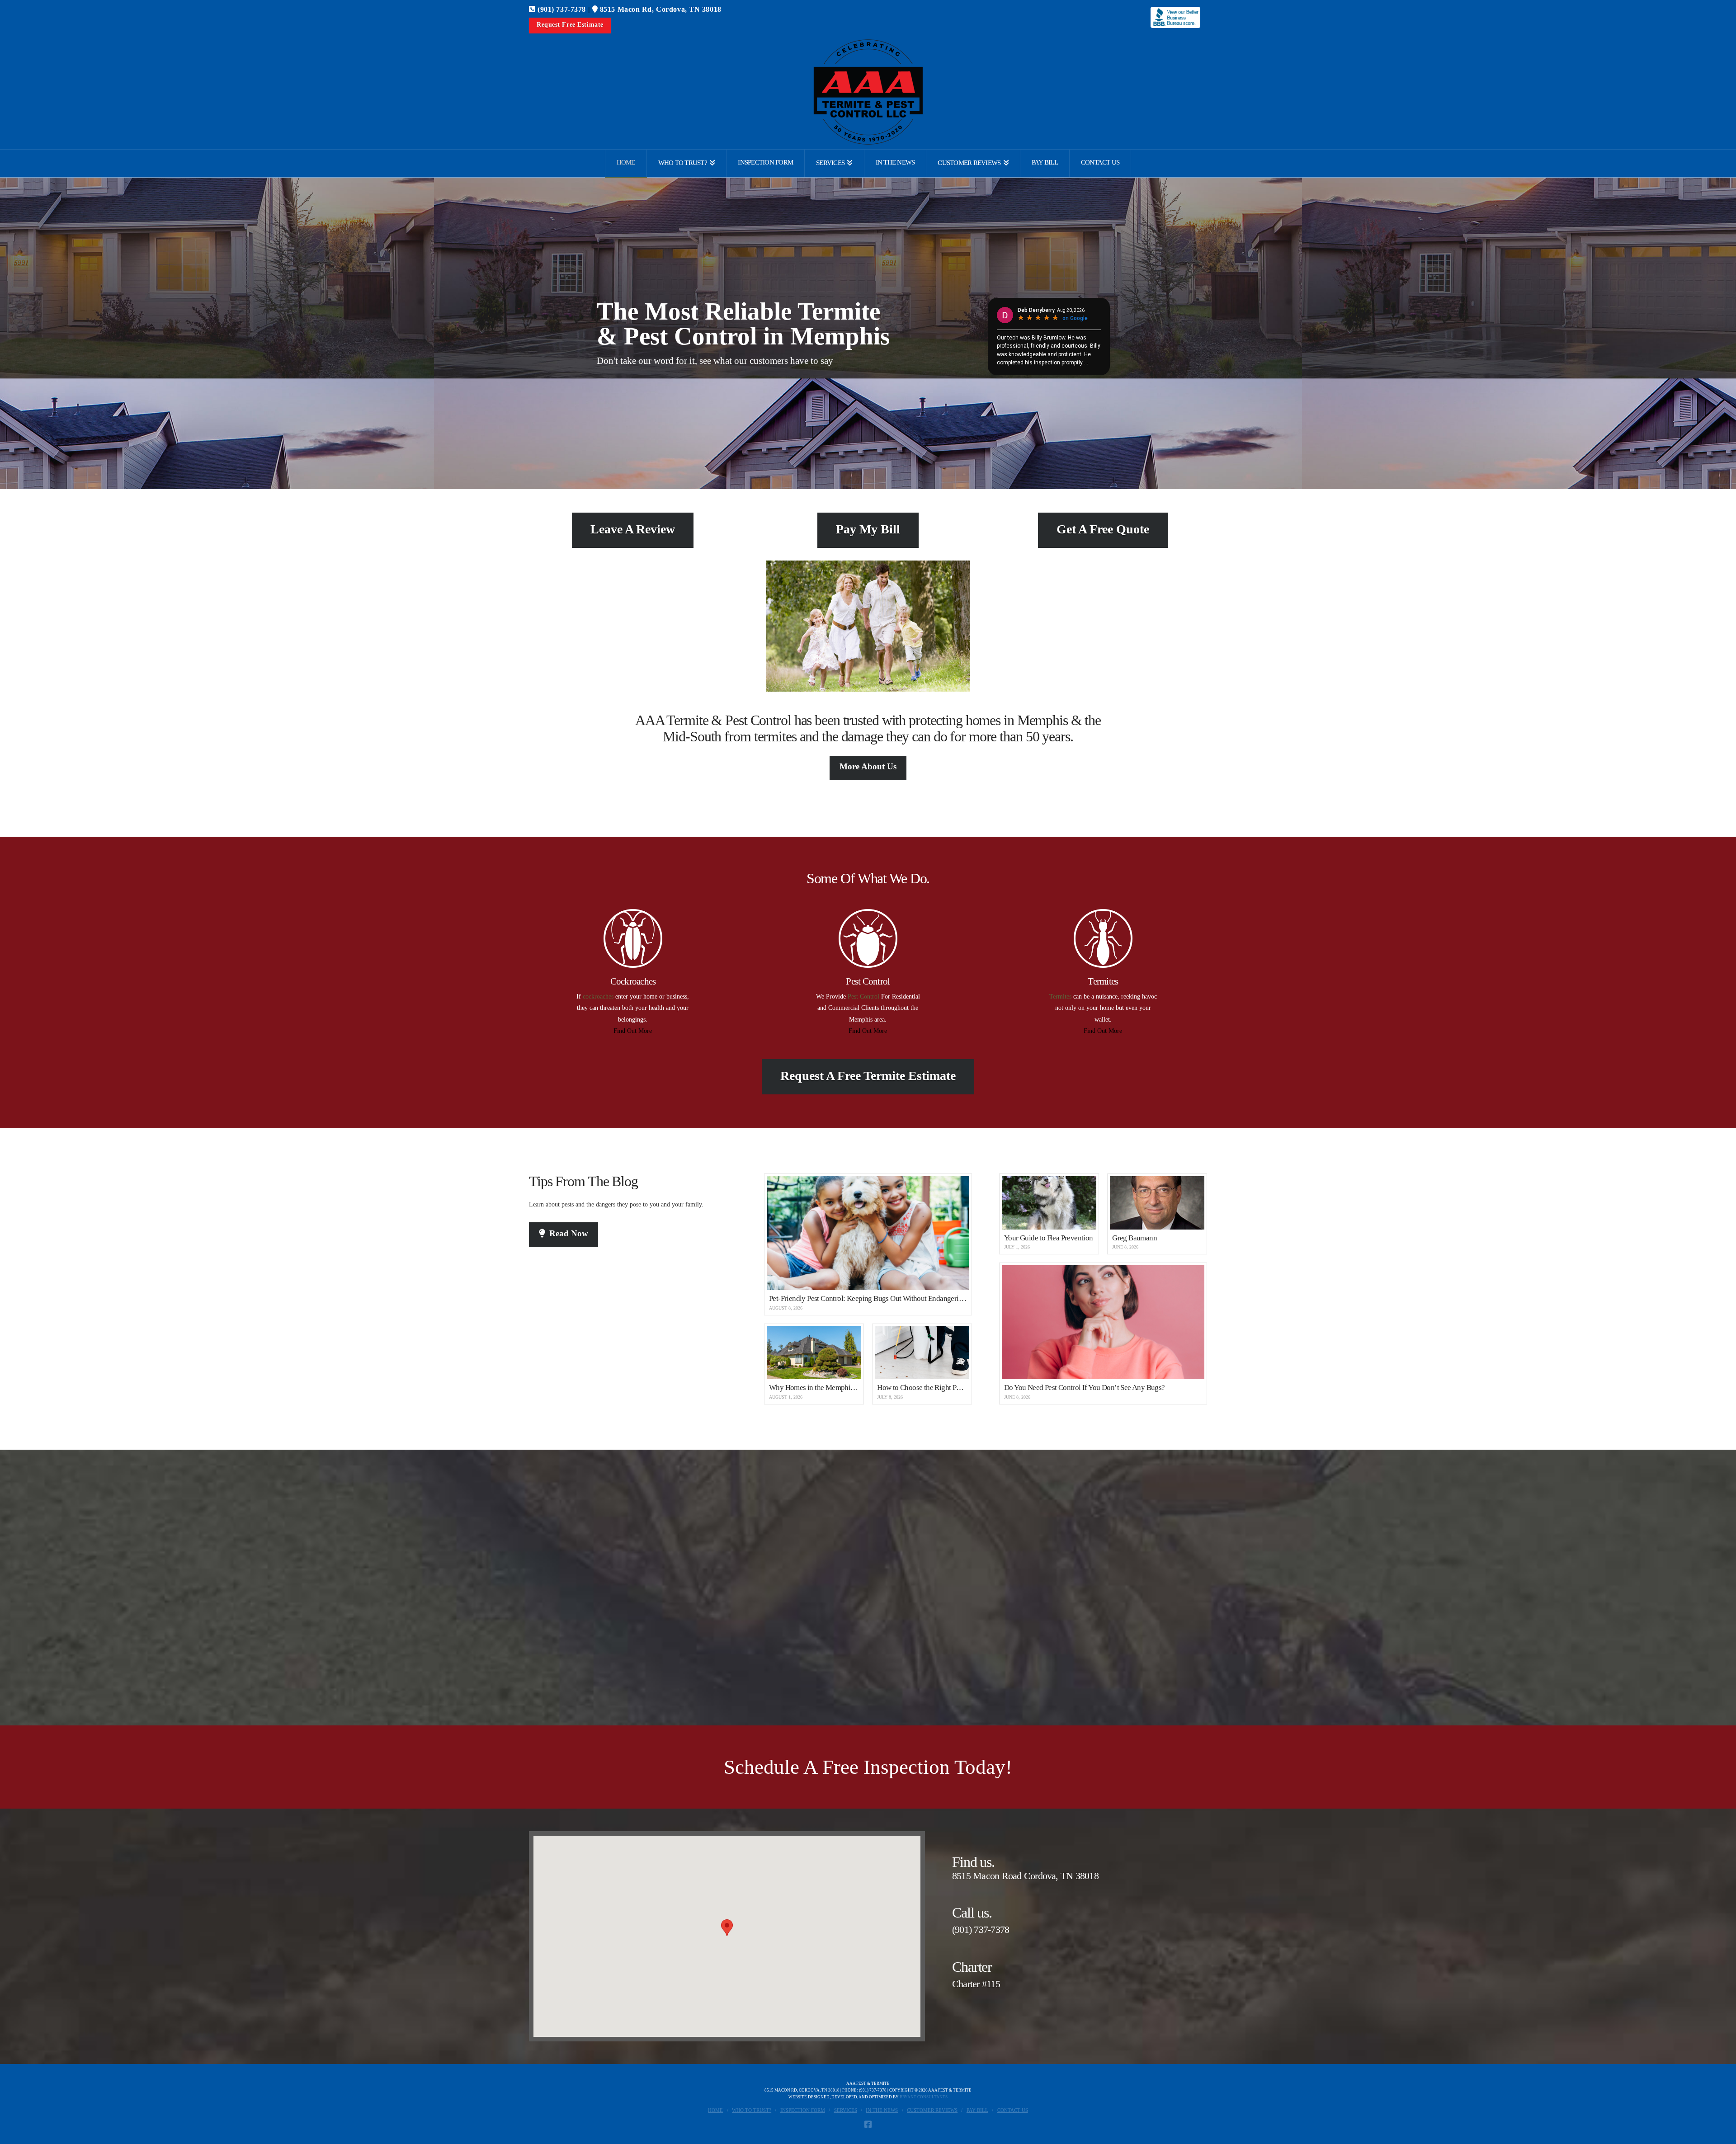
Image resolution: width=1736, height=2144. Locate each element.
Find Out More (633, 1031)
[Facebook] (868, 2124)
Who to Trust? (752, 2110)
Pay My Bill (868, 529)
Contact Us (1013, 2110)
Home (715, 2110)
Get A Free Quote (1103, 529)
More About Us (868, 766)
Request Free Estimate (570, 25)
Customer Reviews (932, 2110)
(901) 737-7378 (561, 9)
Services (846, 2110)
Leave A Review (633, 529)
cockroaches (598, 997)
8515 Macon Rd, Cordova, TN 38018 (659, 9)
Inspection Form (803, 2110)
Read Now (569, 1233)
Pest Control (863, 997)
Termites (1060, 997)
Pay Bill (977, 2110)
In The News (882, 2110)
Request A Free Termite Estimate (868, 1076)
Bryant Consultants (924, 2097)
